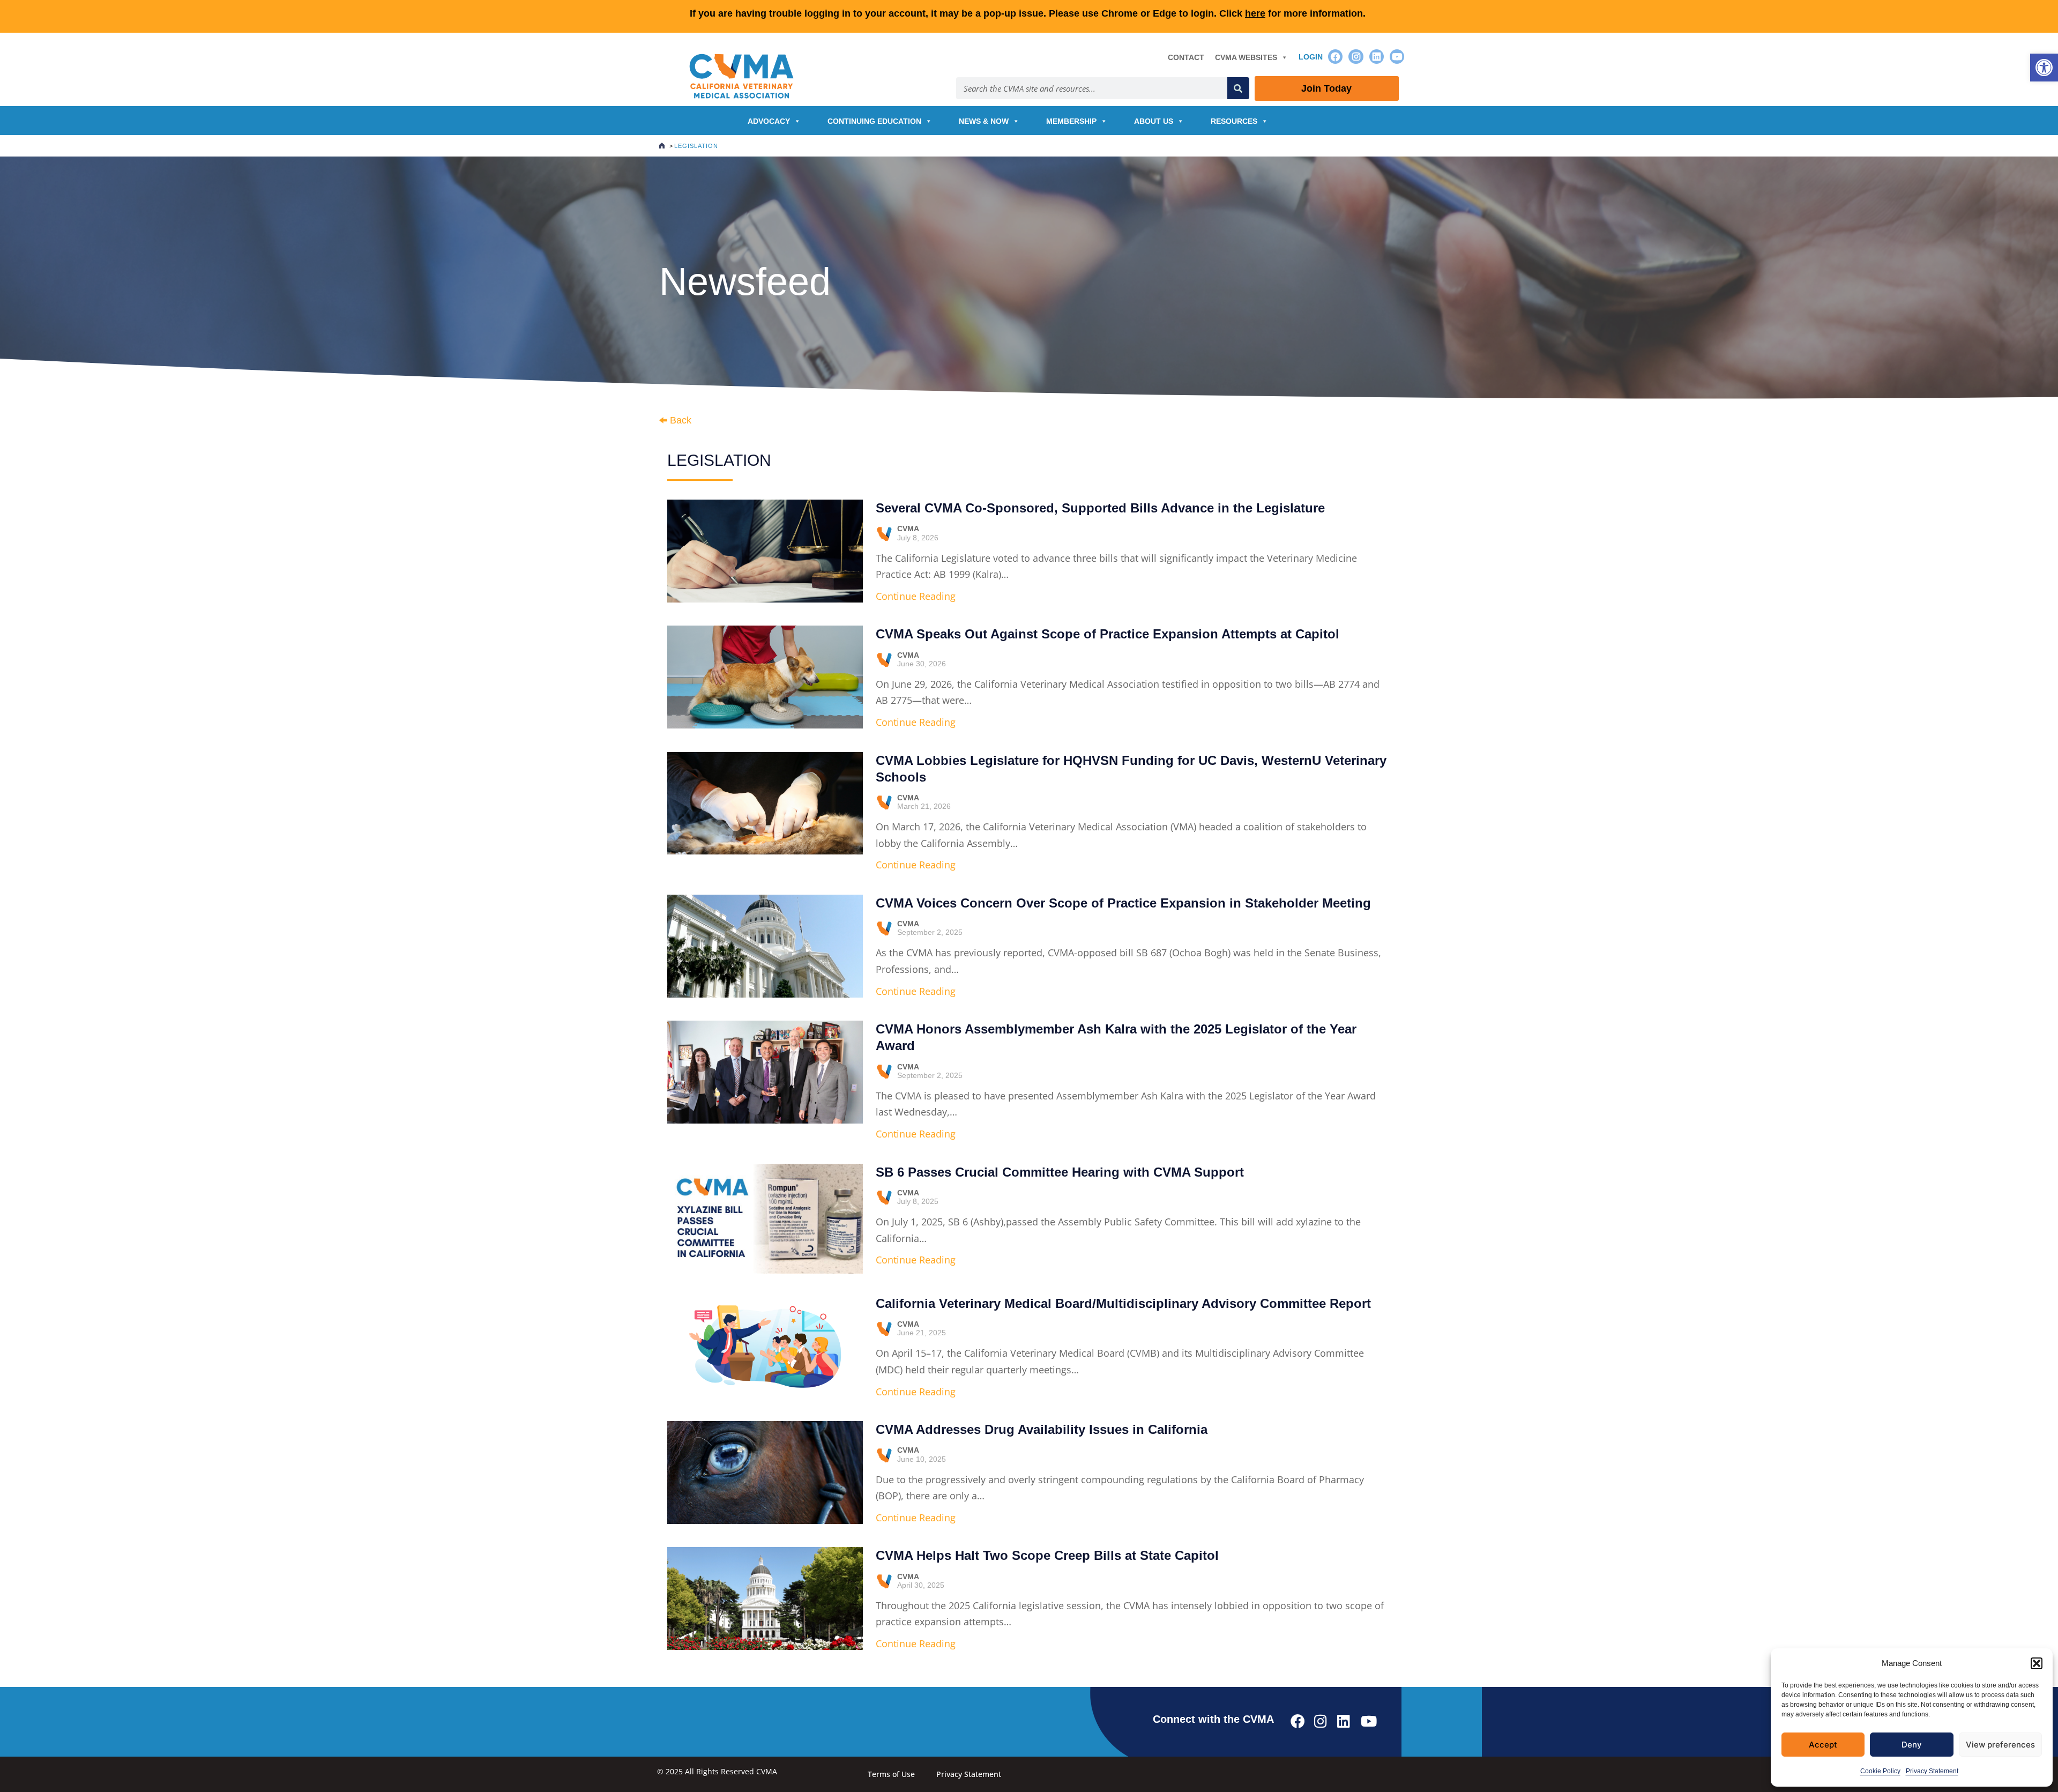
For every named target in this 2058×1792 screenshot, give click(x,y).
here (1255, 13)
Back (681, 420)
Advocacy (769, 121)
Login (1311, 57)
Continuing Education (874, 121)
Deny (1912, 1745)
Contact (1186, 57)
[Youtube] (1397, 57)
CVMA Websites (1246, 57)
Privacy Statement (1932, 1771)
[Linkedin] (1377, 57)
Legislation (719, 460)
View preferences (2000, 1745)
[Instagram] (1356, 57)
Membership (1071, 121)
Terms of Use (891, 1774)
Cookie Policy (1880, 1771)
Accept (1823, 1745)
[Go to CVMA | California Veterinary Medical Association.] (662, 146)
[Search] (1238, 88)
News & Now (984, 121)
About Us (1154, 121)
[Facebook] (1335, 57)
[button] (2044, 68)
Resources (1234, 121)
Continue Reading (916, 596)
